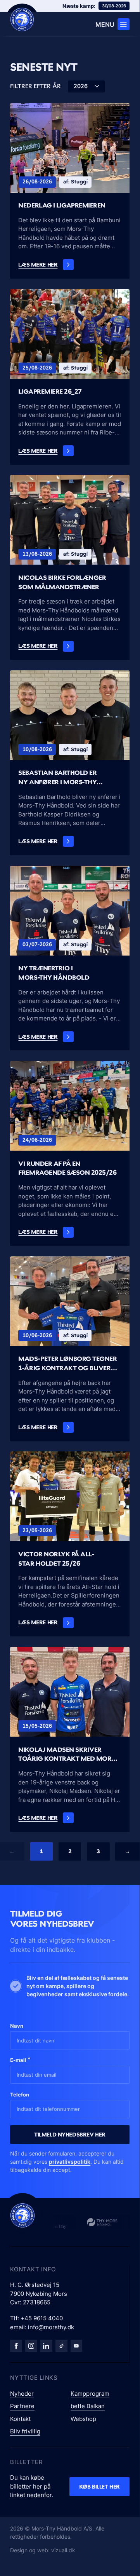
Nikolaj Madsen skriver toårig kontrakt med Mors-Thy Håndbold (68, 1755)
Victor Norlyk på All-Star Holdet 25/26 (56, 1559)
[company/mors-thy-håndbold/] (46, 2346)
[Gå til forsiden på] (22, 19)
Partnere (22, 2406)
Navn (17, 2026)
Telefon (20, 2095)
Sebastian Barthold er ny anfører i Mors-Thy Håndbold (57, 778)
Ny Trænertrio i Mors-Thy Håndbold (54, 973)
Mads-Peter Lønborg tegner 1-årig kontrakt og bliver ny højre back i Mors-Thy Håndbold (67, 1364)
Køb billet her (99, 2486)
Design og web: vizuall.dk (43, 2550)
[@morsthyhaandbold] (61, 2346)
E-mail (20, 2060)
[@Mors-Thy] (77, 2346)
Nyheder (22, 2394)
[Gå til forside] (22, 2215)
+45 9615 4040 (42, 2318)
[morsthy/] (31, 2346)
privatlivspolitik (70, 2162)
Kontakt (20, 2419)
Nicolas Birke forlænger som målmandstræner (62, 582)
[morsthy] (16, 2346)
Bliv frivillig (25, 2431)
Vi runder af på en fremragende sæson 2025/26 (67, 1168)
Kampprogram (90, 2394)
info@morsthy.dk (51, 2327)
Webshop (83, 2419)
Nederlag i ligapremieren (62, 205)
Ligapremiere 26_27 (50, 391)
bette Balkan (88, 2406)
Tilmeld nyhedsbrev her (70, 2134)
